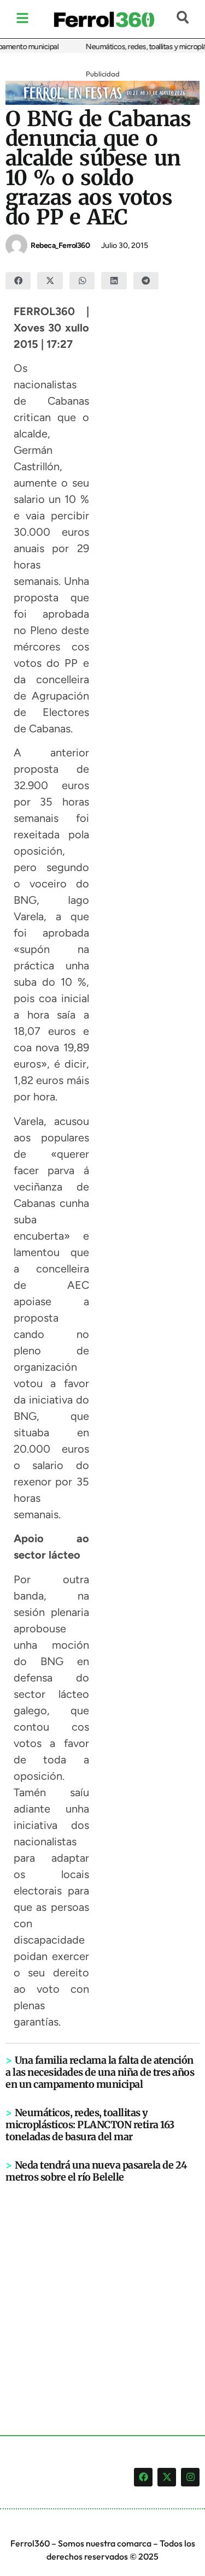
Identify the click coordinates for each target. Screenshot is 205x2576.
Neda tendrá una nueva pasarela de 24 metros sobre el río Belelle (96, 2171)
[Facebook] (143, 2477)
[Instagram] (190, 2477)
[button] (18, 281)
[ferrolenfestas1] (102, 102)
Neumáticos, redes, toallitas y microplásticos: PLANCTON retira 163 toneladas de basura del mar (90, 2125)
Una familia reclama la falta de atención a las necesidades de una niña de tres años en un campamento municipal (100, 2072)
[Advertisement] (102, 2291)
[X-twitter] (167, 2477)
